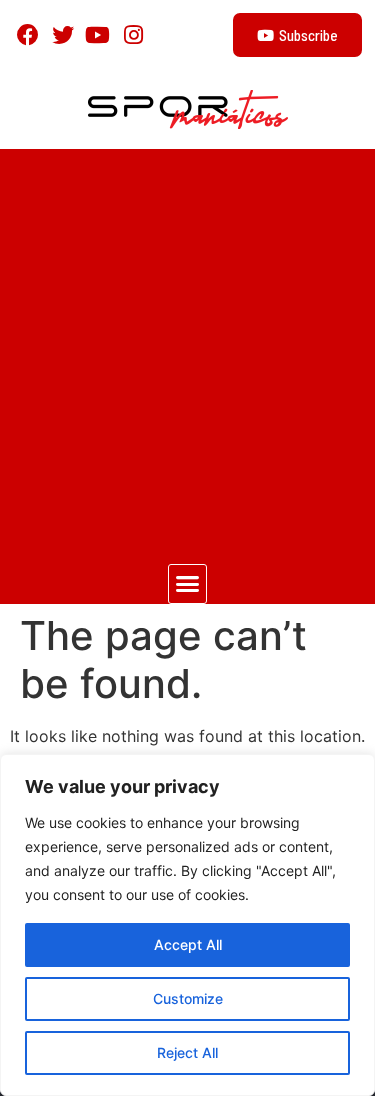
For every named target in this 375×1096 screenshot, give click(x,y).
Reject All (187, 1052)
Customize (188, 998)
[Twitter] (62, 34)
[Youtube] (97, 34)
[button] (188, 584)
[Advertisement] (187, 346)
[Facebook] (27, 34)
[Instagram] (133, 34)
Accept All (188, 944)
